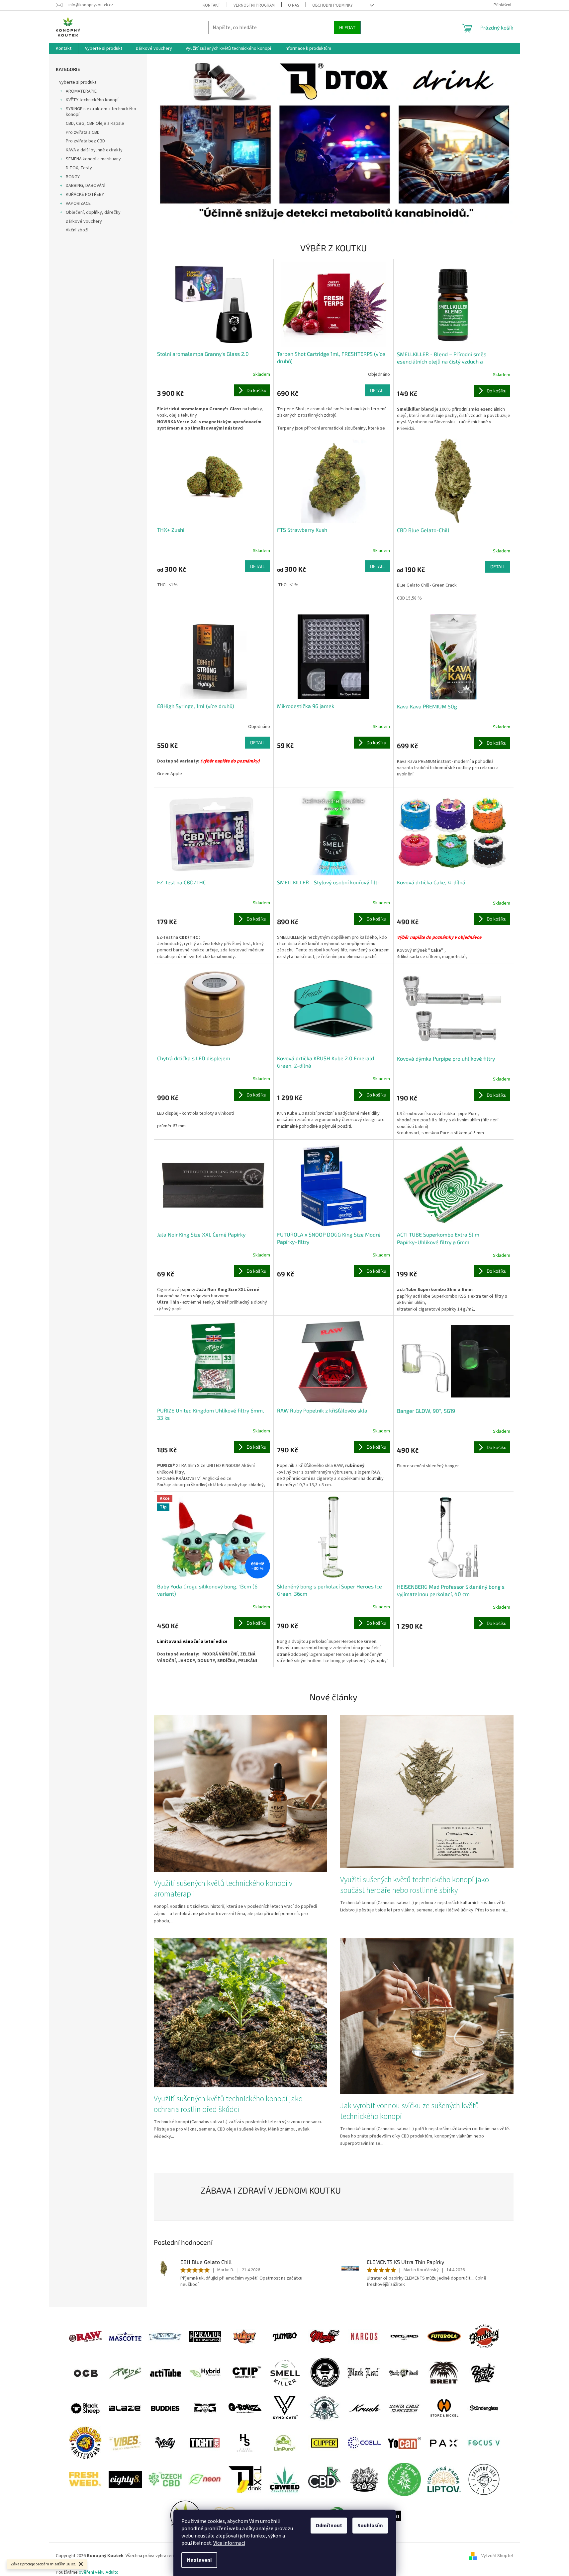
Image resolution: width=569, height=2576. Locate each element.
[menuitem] (64, 48)
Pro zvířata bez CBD (85, 141)
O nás (293, 5)
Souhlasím (370, 2526)
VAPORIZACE (78, 203)
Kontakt (211, 5)
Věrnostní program (254, 5)
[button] (181, 142)
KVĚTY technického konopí (92, 100)
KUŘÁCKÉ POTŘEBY (85, 195)
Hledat (347, 27)
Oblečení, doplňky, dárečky (93, 212)
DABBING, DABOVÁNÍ (86, 186)
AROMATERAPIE (81, 91)
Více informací (229, 2543)
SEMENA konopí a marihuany (93, 159)
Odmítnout (329, 2526)
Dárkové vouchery (84, 221)
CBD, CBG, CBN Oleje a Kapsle (95, 123)
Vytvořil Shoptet (497, 2556)
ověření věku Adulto (99, 2572)
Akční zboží (77, 230)
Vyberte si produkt (78, 82)
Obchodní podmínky (332, 5)
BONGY (73, 177)
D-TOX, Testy (79, 168)
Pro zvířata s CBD (83, 132)
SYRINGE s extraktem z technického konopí (101, 112)
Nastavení (199, 2560)
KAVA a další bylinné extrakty (94, 150)
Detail (377, 390)
